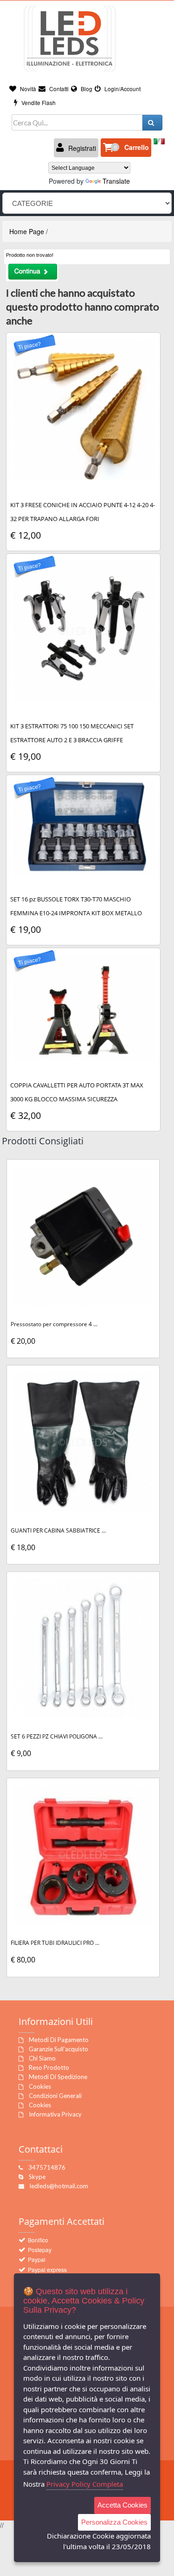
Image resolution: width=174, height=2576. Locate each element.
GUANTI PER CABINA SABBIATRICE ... (58, 1530)
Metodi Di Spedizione (58, 2077)
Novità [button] (27, 89)
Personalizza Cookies (114, 2522)
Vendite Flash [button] (38, 102)
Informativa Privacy (55, 2114)
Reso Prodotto (49, 2067)
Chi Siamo (42, 2058)
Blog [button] (86, 89)
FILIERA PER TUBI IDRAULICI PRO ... (55, 1943)
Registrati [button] (81, 148)
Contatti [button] (58, 89)
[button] (126, 148)
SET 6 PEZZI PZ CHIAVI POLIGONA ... (57, 1736)
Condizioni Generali (55, 2096)
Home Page (27, 231)
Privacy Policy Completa (85, 2484)
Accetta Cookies (122, 2505)
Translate (116, 181)
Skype (37, 2177)
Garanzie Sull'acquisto (58, 2049)
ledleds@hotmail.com (59, 2186)
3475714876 (47, 2167)
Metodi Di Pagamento (59, 2040)
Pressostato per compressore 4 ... (54, 1324)
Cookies (40, 2086)
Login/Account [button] (122, 89)
